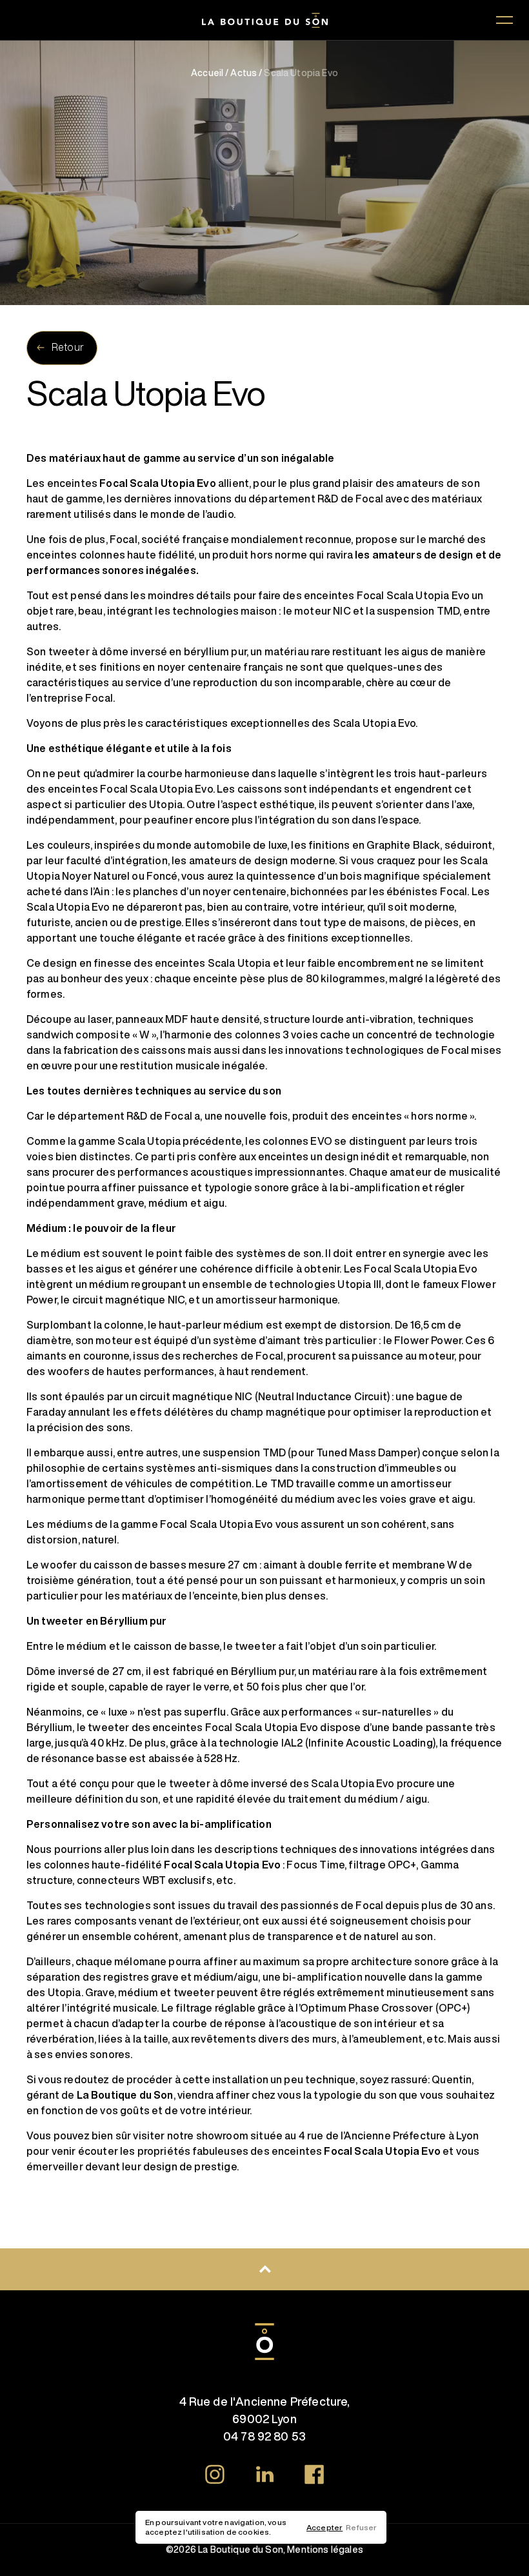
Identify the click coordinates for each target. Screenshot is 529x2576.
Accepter (324, 2527)
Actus (244, 73)
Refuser (361, 2527)
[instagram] (215, 2477)
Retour (68, 347)
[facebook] (314, 2477)
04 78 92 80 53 (264, 2436)
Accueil (207, 73)
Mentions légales (325, 2550)
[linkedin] (264, 2476)
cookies (254, 2532)
